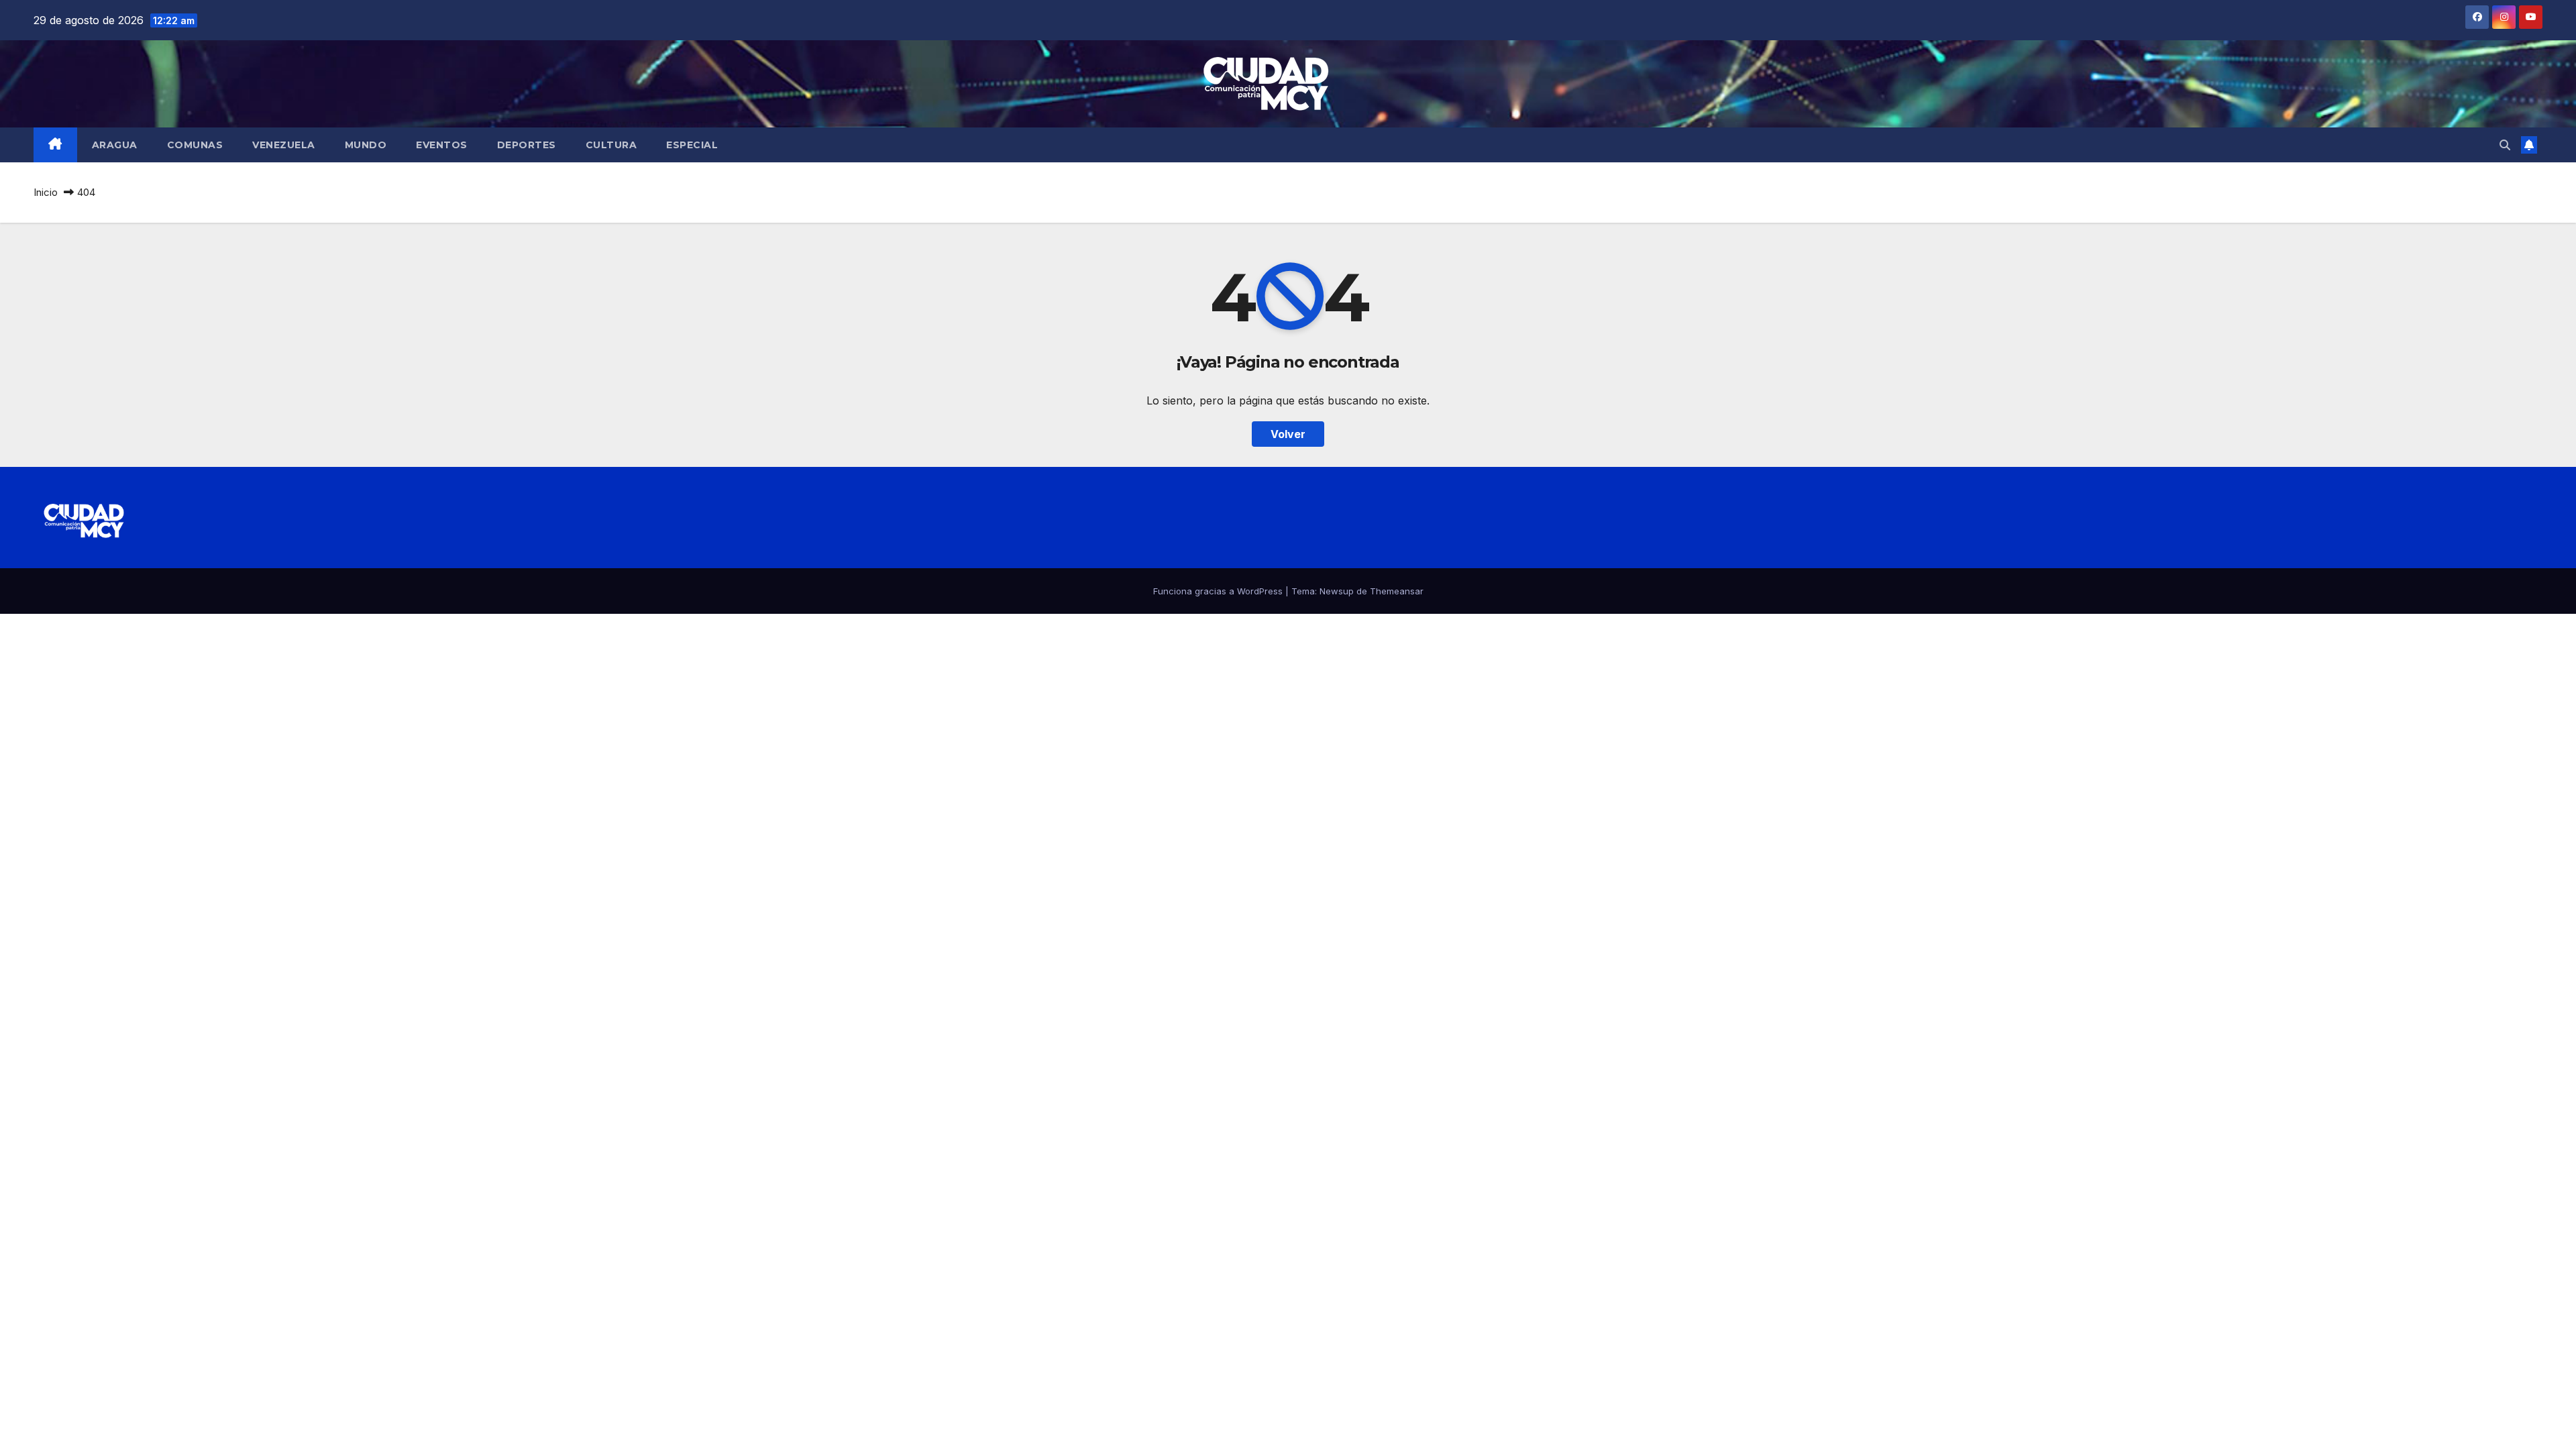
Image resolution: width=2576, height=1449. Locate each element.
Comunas (195, 145)
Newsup (1337, 591)
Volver (1288, 434)
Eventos (442, 145)
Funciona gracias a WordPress (1219, 591)
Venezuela (284, 145)
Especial (692, 145)
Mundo (366, 145)
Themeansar (1397, 591)
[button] (2505, 145)
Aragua (115, 145)
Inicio (46, 192)
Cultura (611, 145)
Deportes (527, 145)
